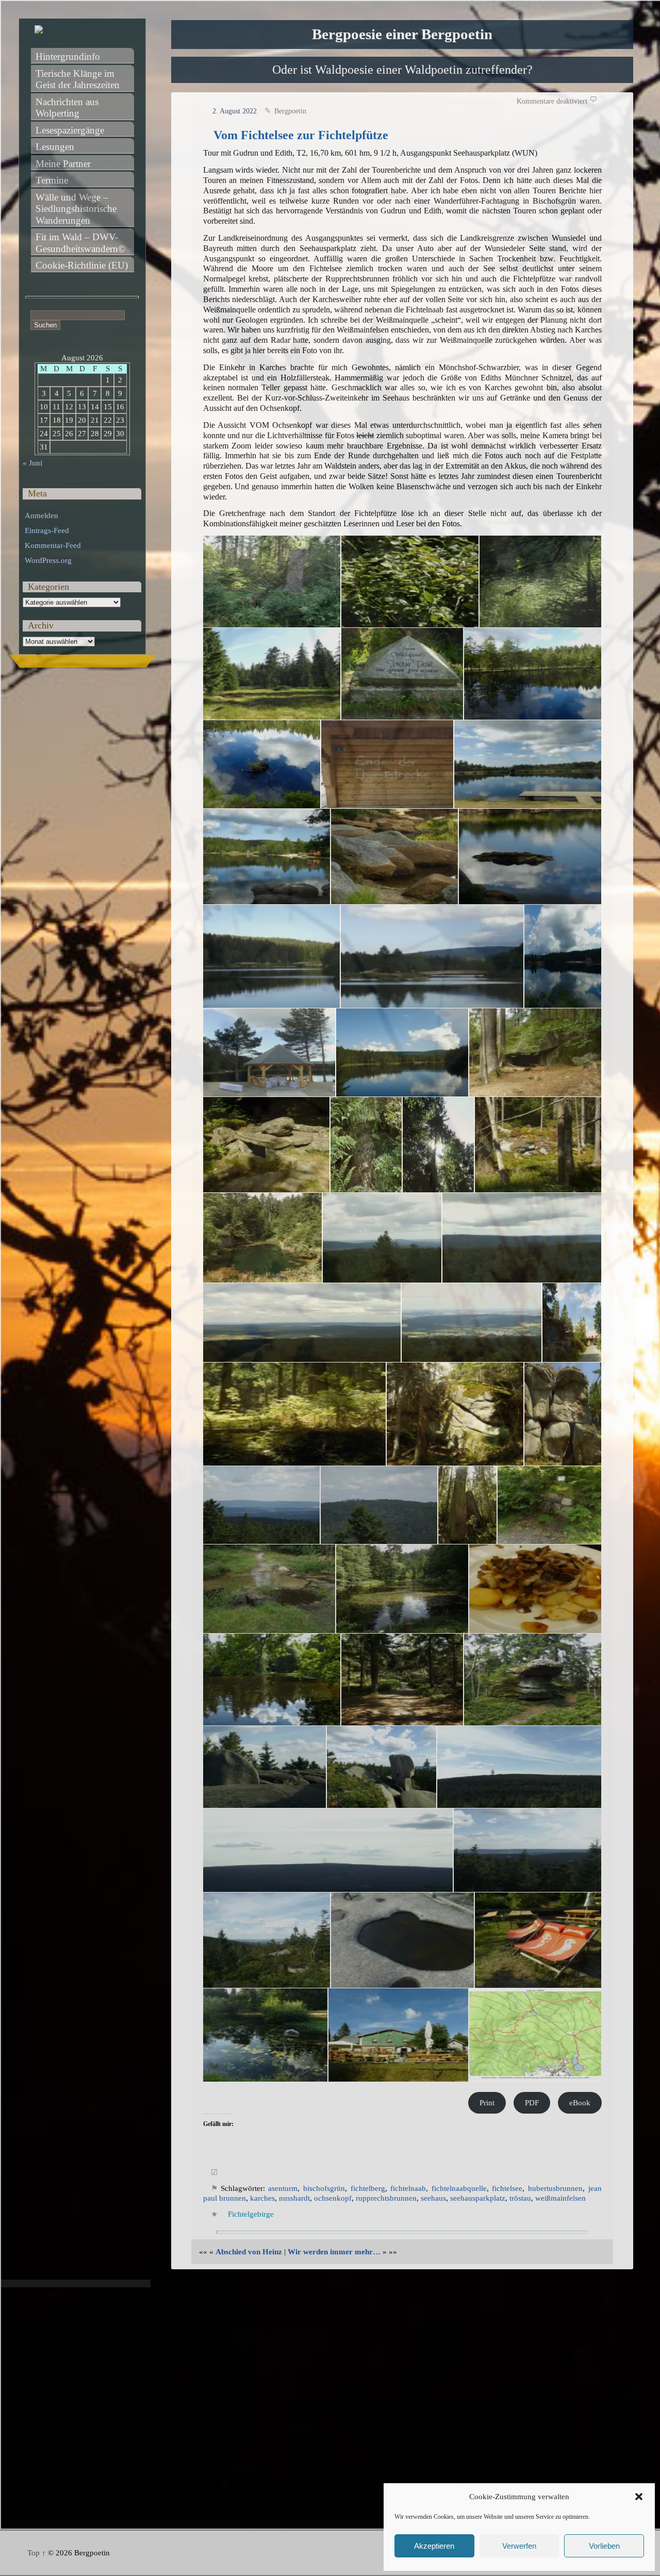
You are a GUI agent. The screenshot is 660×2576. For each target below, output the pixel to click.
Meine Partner (63, 164)
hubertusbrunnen (555, 2188)
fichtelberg (368, 2188)
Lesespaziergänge (70, 130)
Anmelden (42, 516)
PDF (532, 2103)
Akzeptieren (434, 2546)
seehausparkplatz (478, 2198)
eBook (580, 2103)
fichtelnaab (408, 2188)
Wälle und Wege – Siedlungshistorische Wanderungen (77, 209)
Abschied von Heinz (249, 2252)
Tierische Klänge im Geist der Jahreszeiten (78, 79)
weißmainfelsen (560, 2198)
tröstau (520, 2198)
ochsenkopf (333, 2198)
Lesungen (55, 147)
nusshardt (294, 2198)
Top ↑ (37, 2553)
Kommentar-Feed (53, 545)
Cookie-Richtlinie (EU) (82, 265)
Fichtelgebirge (251, 2214)
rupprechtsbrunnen (386, 2198)
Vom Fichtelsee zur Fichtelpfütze (301, 135)
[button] (639, 2497)
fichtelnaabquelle (459, 2188)
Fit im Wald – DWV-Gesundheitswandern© (80, 243)
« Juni (32, 463)
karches (262, 2198)
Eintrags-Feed (47, 530)
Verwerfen (519, 2546)
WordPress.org (48, 560)
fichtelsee (507, 2188)
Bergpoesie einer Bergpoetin (402, 34)
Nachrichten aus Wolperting (68, 108)
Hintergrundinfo (68, 56)
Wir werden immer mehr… (334, 2252)
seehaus (433, 2198)
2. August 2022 (235, 111)
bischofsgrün (324, 2188)
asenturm (283, 2188)
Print (487, 2103)
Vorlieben (604, 2546)
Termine (52, 180)
